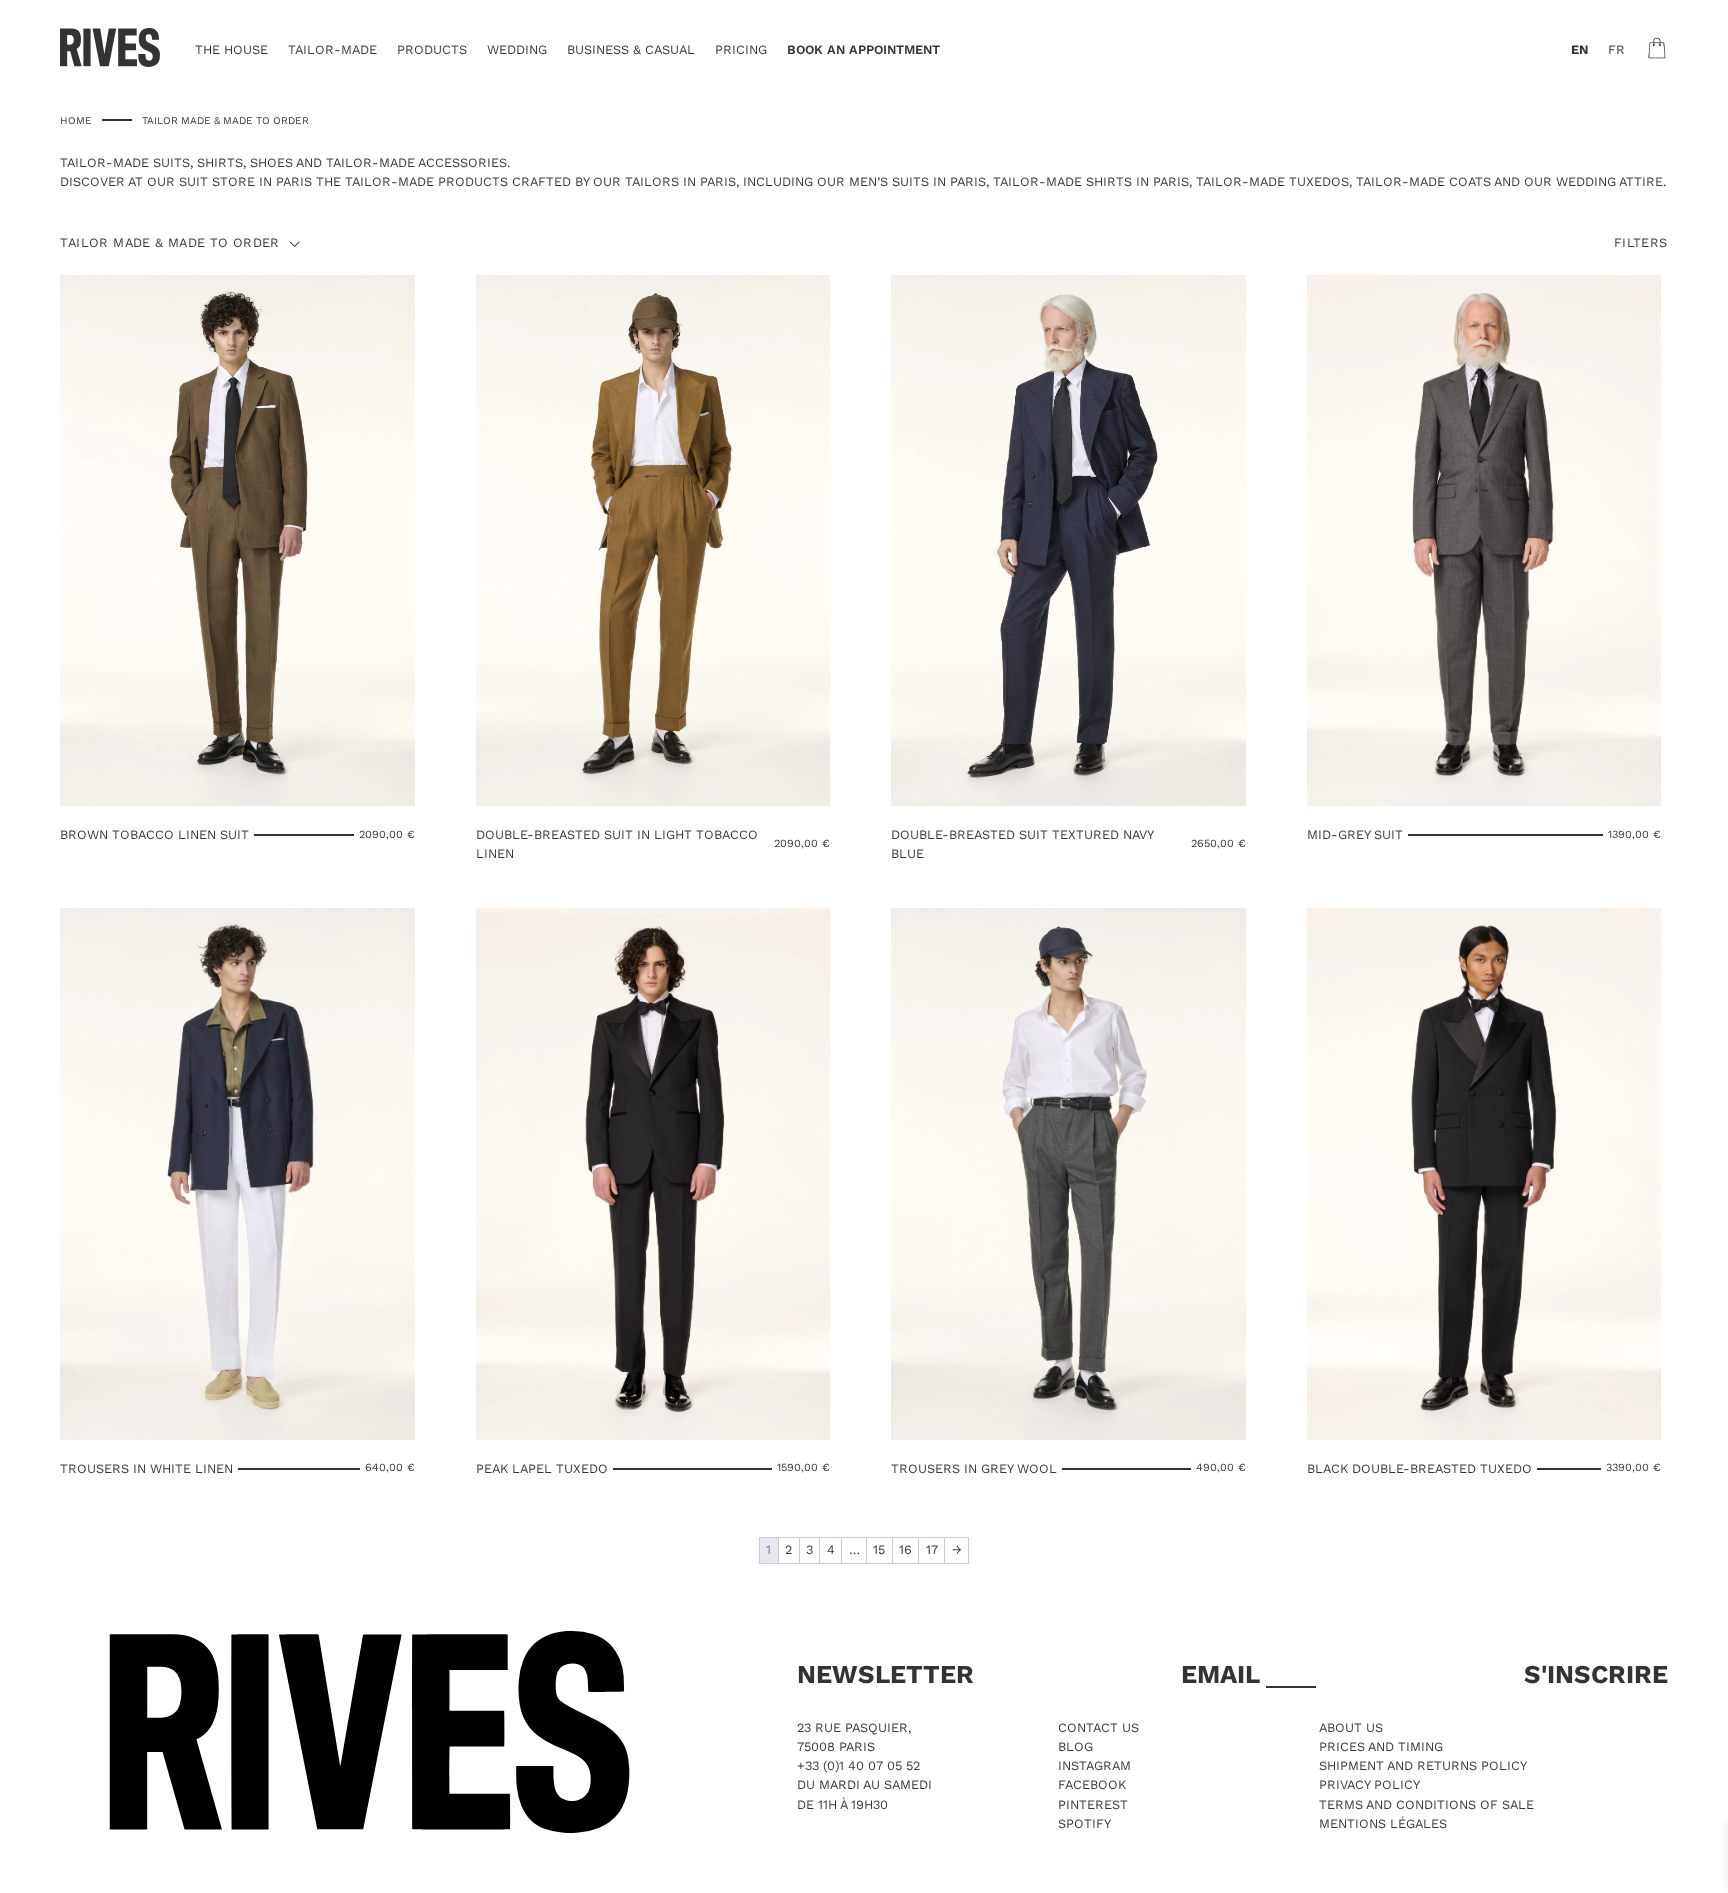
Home (76, 120)
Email (1223, 1674)
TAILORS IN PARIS (680, 181)
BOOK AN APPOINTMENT (863, 49)
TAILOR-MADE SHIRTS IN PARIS (1091, 181)
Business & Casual (631, 49)
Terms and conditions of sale (1426, 1804)
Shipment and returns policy (1423, 1765)
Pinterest (1093, 1804)
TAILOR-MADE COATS (1423, 181)
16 (905, 1549)
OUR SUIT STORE (201, 181)
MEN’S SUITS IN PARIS (917, 181)
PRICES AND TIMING (1381, 1746)
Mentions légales (1383, 1823)
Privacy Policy (1369, 1784)
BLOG (1075, 1746)
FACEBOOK (1092, 1784)
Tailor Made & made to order (169, 243)
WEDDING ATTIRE (1609, 181)
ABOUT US (1351, 1727)
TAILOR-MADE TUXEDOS (1272, 181)
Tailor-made (332, 49)
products (432, 49)
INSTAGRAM (1094, 1765)
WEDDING (517, 49)
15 (879, 1549)
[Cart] (1657, 48)
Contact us (1098, 1727)
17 (932, 1549)
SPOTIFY (1084, 1823)
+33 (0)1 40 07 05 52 (858, 1765)
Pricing (741, 49)
